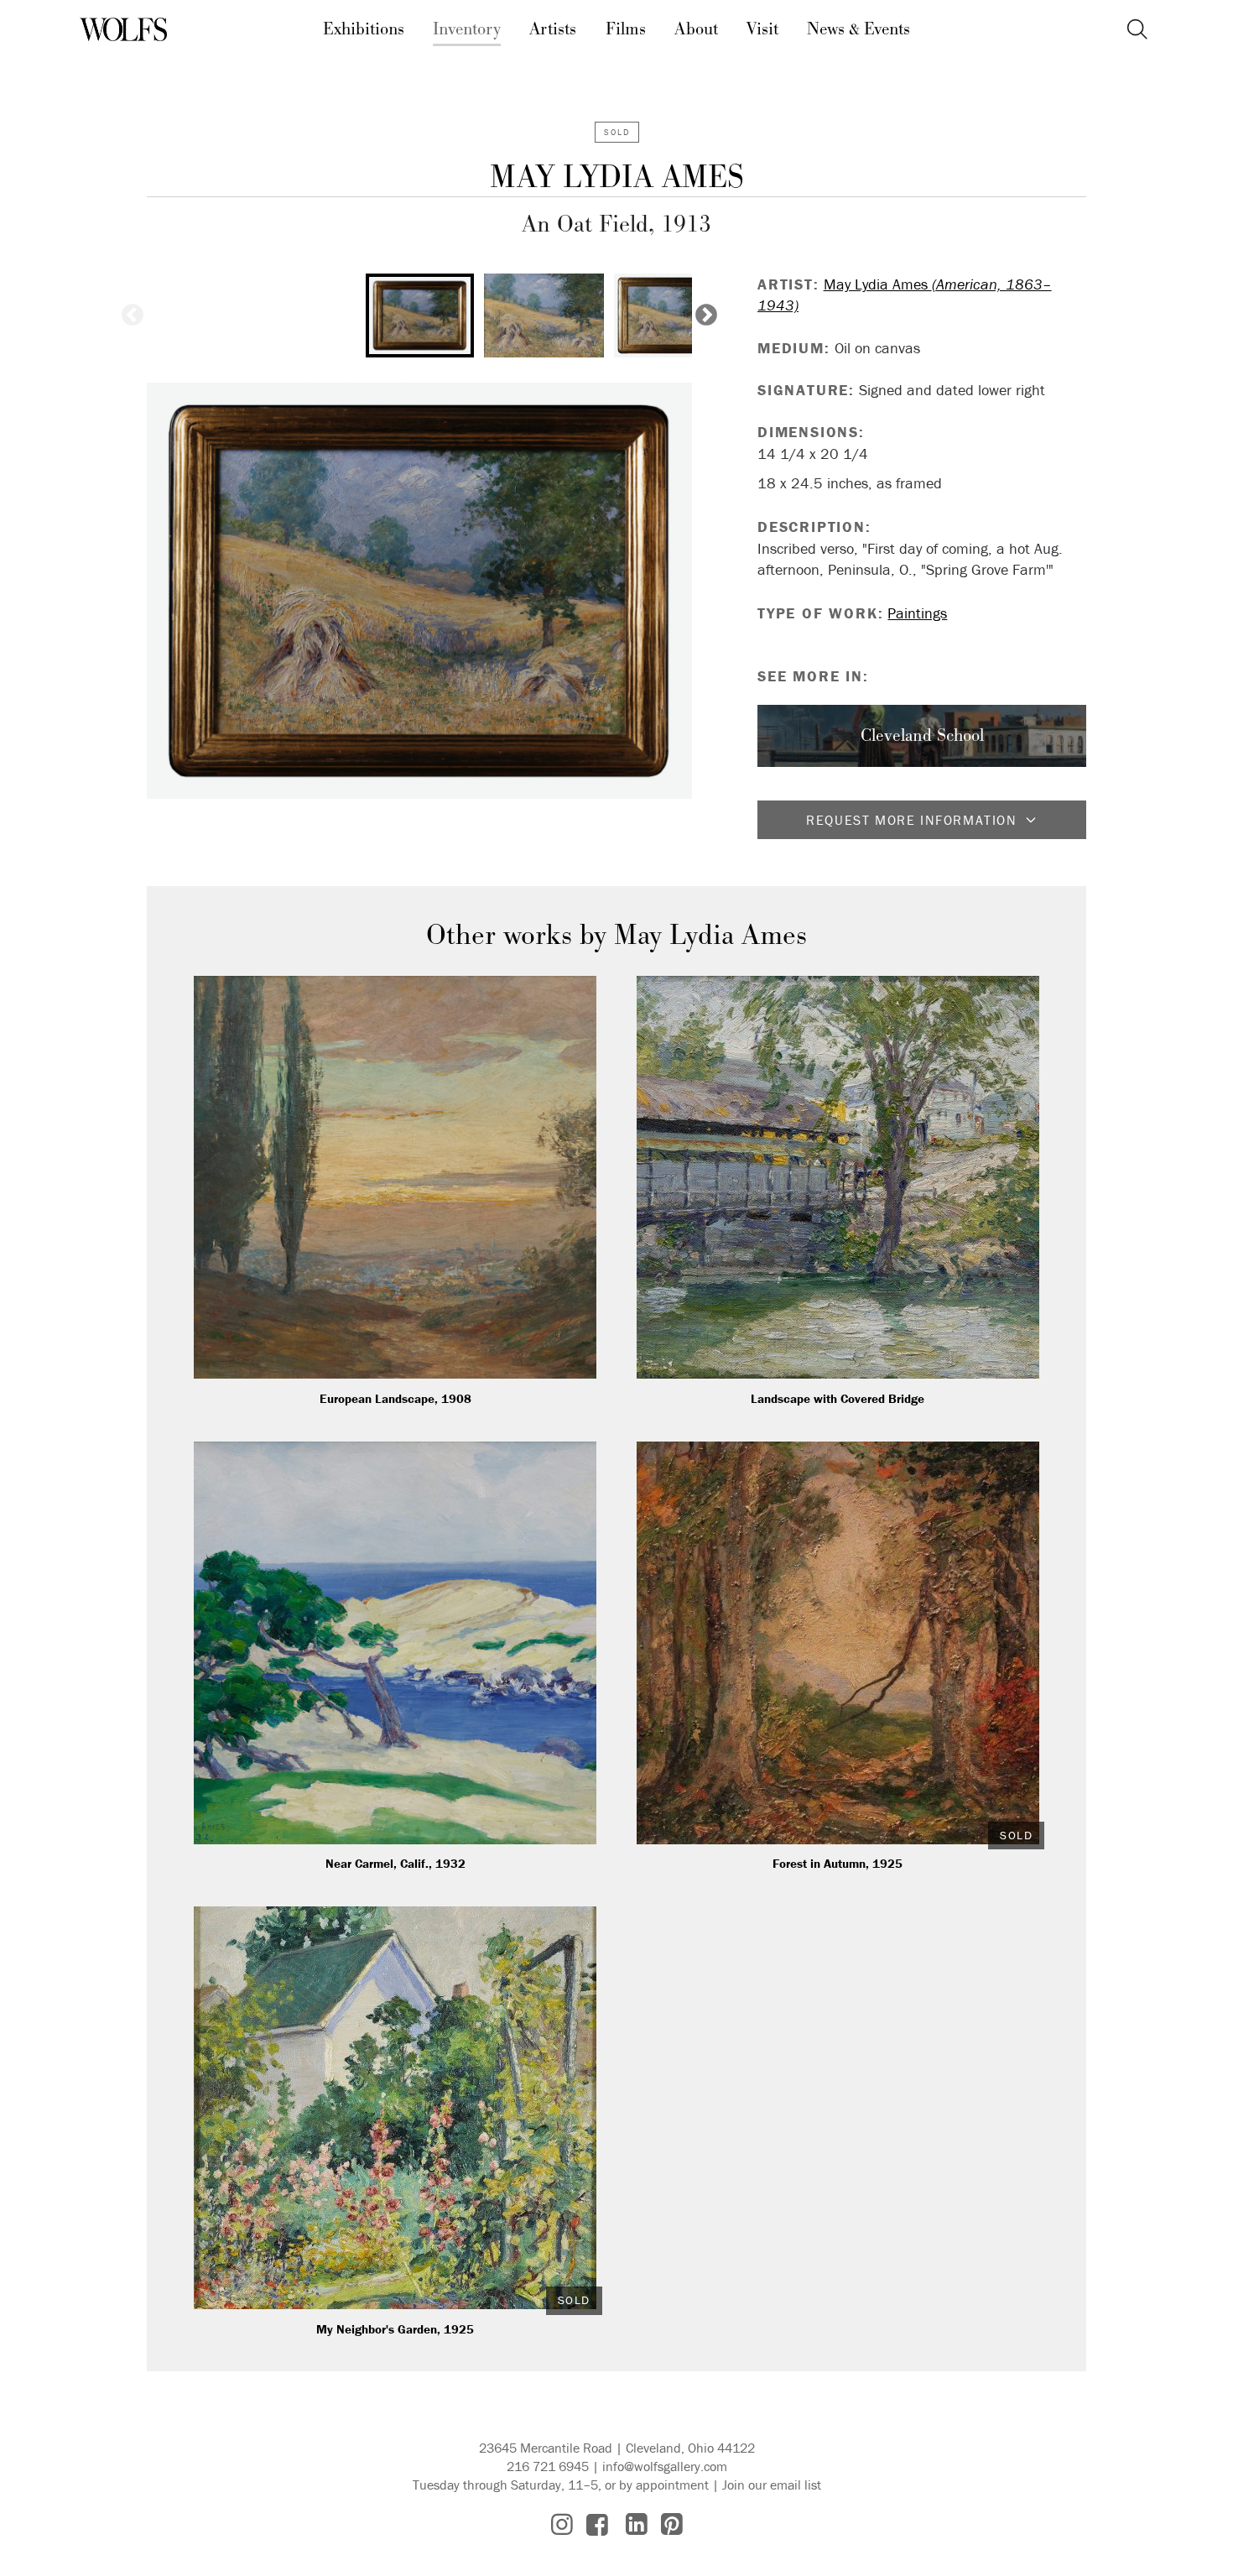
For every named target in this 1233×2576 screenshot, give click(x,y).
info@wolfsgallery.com (665, 2466)
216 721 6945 (548, 2466)
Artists (553, 29)
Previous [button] (133, 315)
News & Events (858, 29)
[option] (420, 315)
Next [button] (706, 315)
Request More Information (911, 820)
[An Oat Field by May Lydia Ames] (419, 591)
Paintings (917, 613)
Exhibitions (364, 29)
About (696, 29)
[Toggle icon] (1137, 30)
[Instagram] (562, 2524)
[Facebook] (597, 2524)
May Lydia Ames (617, 177)
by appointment (664, 2485)
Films (626, 29)
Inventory (467, 29)
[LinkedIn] (637, 2524)
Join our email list (772, 2485)
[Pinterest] (672, 2524)
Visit (762, 29)
